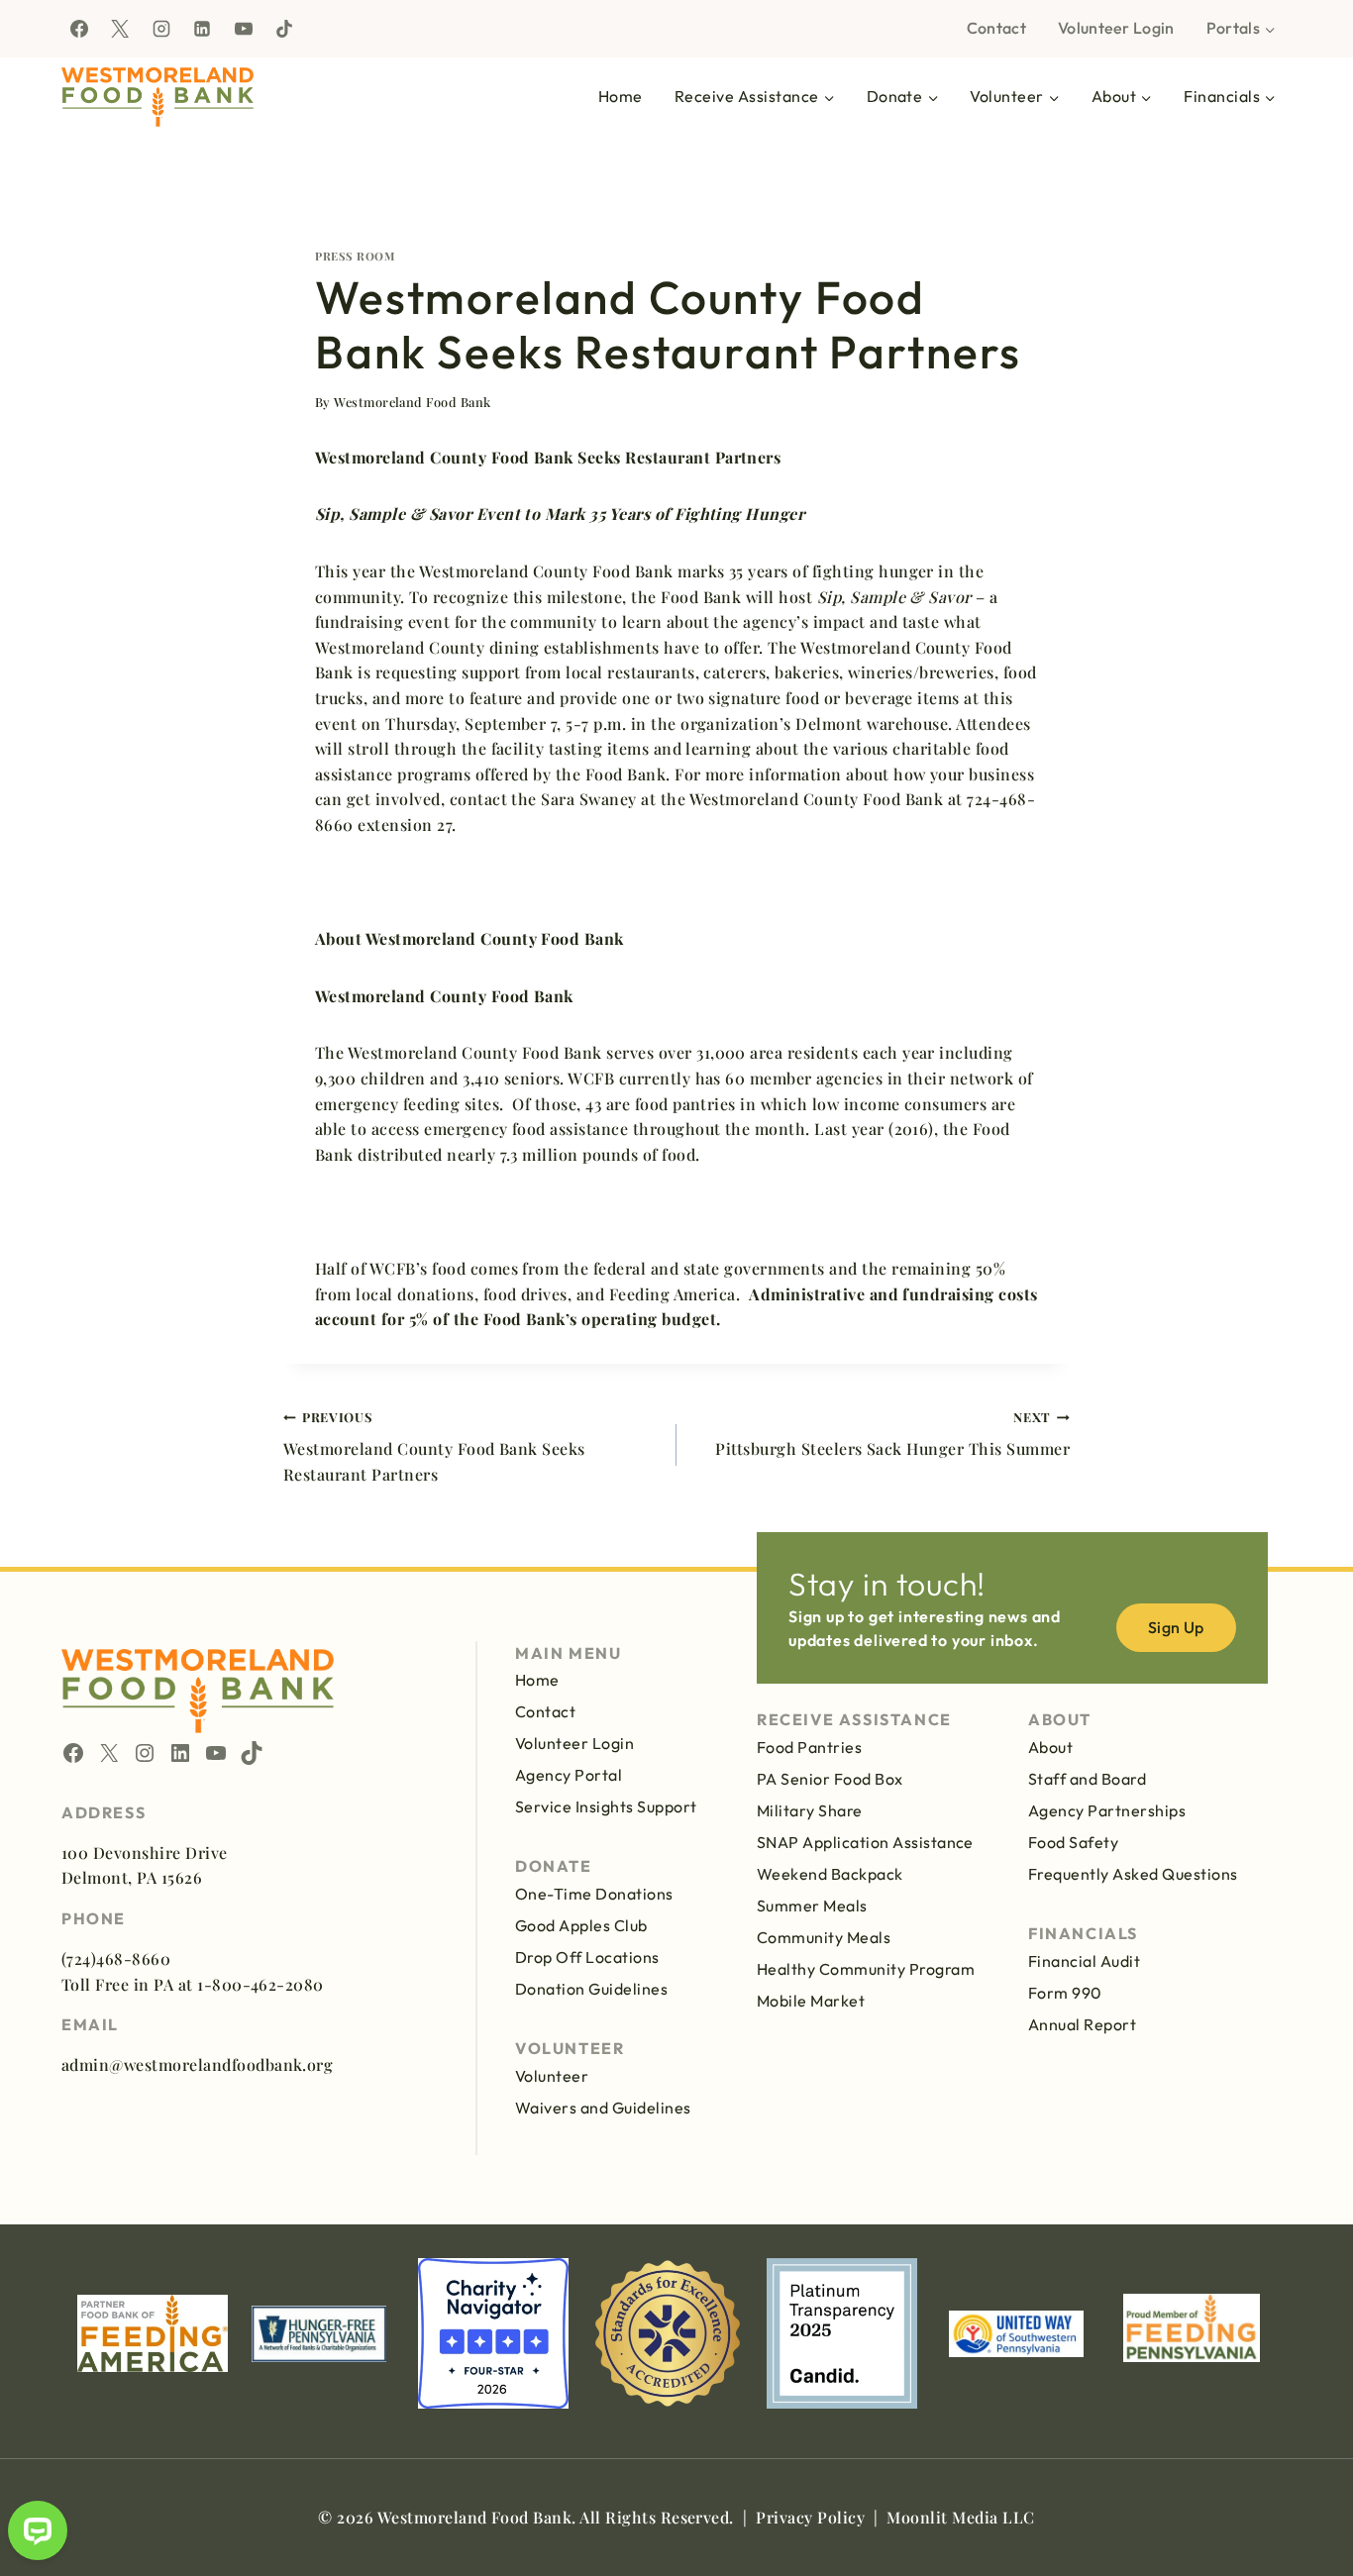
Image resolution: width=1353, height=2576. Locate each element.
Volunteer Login (1116, 28)
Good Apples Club (581, 1925)
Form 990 (1065, 1993)
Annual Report (1082, 2024)
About (1050, 1747)
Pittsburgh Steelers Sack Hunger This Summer (892, 1434)
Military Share (810, 1810)
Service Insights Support (606, 1806)
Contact (996, 28)
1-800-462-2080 (260, 1984)
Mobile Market (811, 2001)
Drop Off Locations (587, 1957)
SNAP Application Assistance (865, 1842)
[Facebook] (79, 29)
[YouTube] (244, 29)
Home (621, 96)
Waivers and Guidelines (603, 2108)
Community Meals (824, 1937)
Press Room (355, 256)
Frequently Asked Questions (1133, 1874)
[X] (120, 29)
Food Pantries (809, 1747)
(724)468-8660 (116, 1958)
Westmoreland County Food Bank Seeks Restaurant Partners (434, 1446)
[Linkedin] (202, 29)
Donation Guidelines (591, 1989)
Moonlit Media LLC (960, 2517)
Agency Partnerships (1107, 1810)
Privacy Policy (810, 2517)
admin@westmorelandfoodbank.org (197, 2064)
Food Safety (1073, 1842)
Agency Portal (569, 1775)
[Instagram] (161, 29)
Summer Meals (812, 1906)
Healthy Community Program (866, 1969)
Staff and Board (1087, 1779)
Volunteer (552, 2076)
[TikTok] (284, 29)
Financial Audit (1084, 1961)
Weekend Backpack (830, 1874)
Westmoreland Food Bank (413, 402)
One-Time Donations (594, 1894)
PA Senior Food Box (830, 1779)
